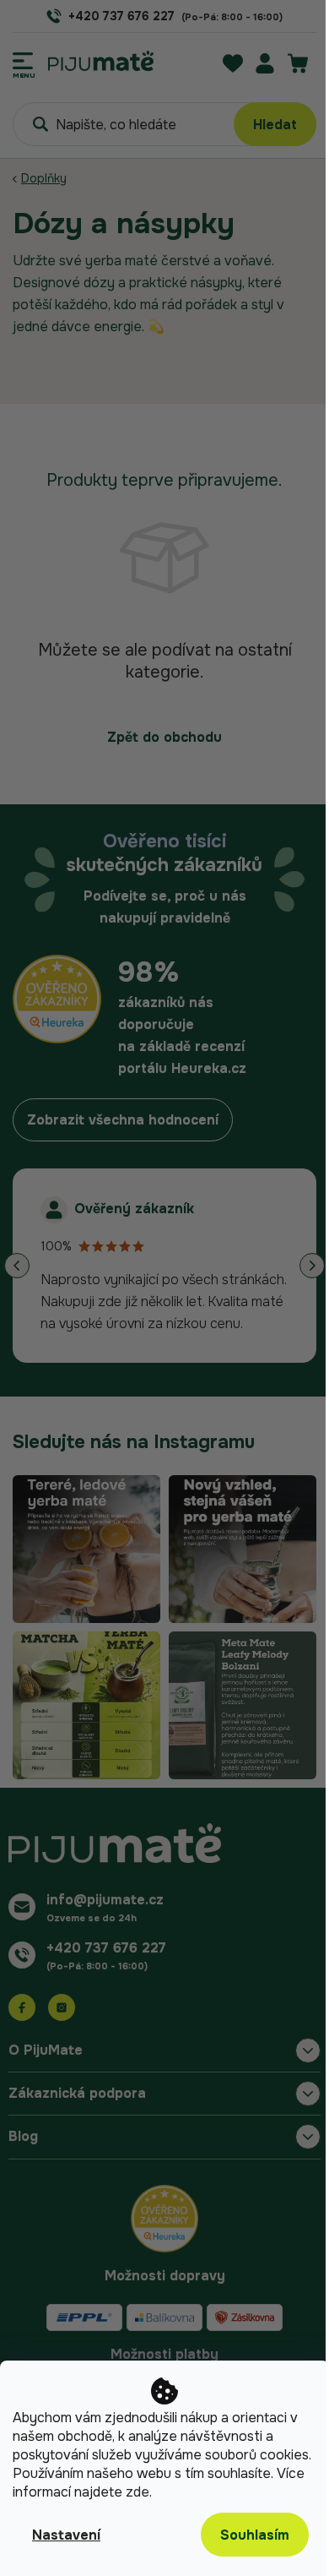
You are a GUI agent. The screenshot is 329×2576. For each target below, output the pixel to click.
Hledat (275, 125)
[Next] (312, 1266)
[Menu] (24, 61)
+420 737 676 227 (106, 1948)
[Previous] (17, 1266)
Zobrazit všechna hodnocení (123, 1120)
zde (138, 2492)
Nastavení (66, 2535)
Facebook (22, 2007)
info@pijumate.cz (105, 1900)
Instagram (62, 2007)
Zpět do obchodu (164, 737)
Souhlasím (255, 2535)
